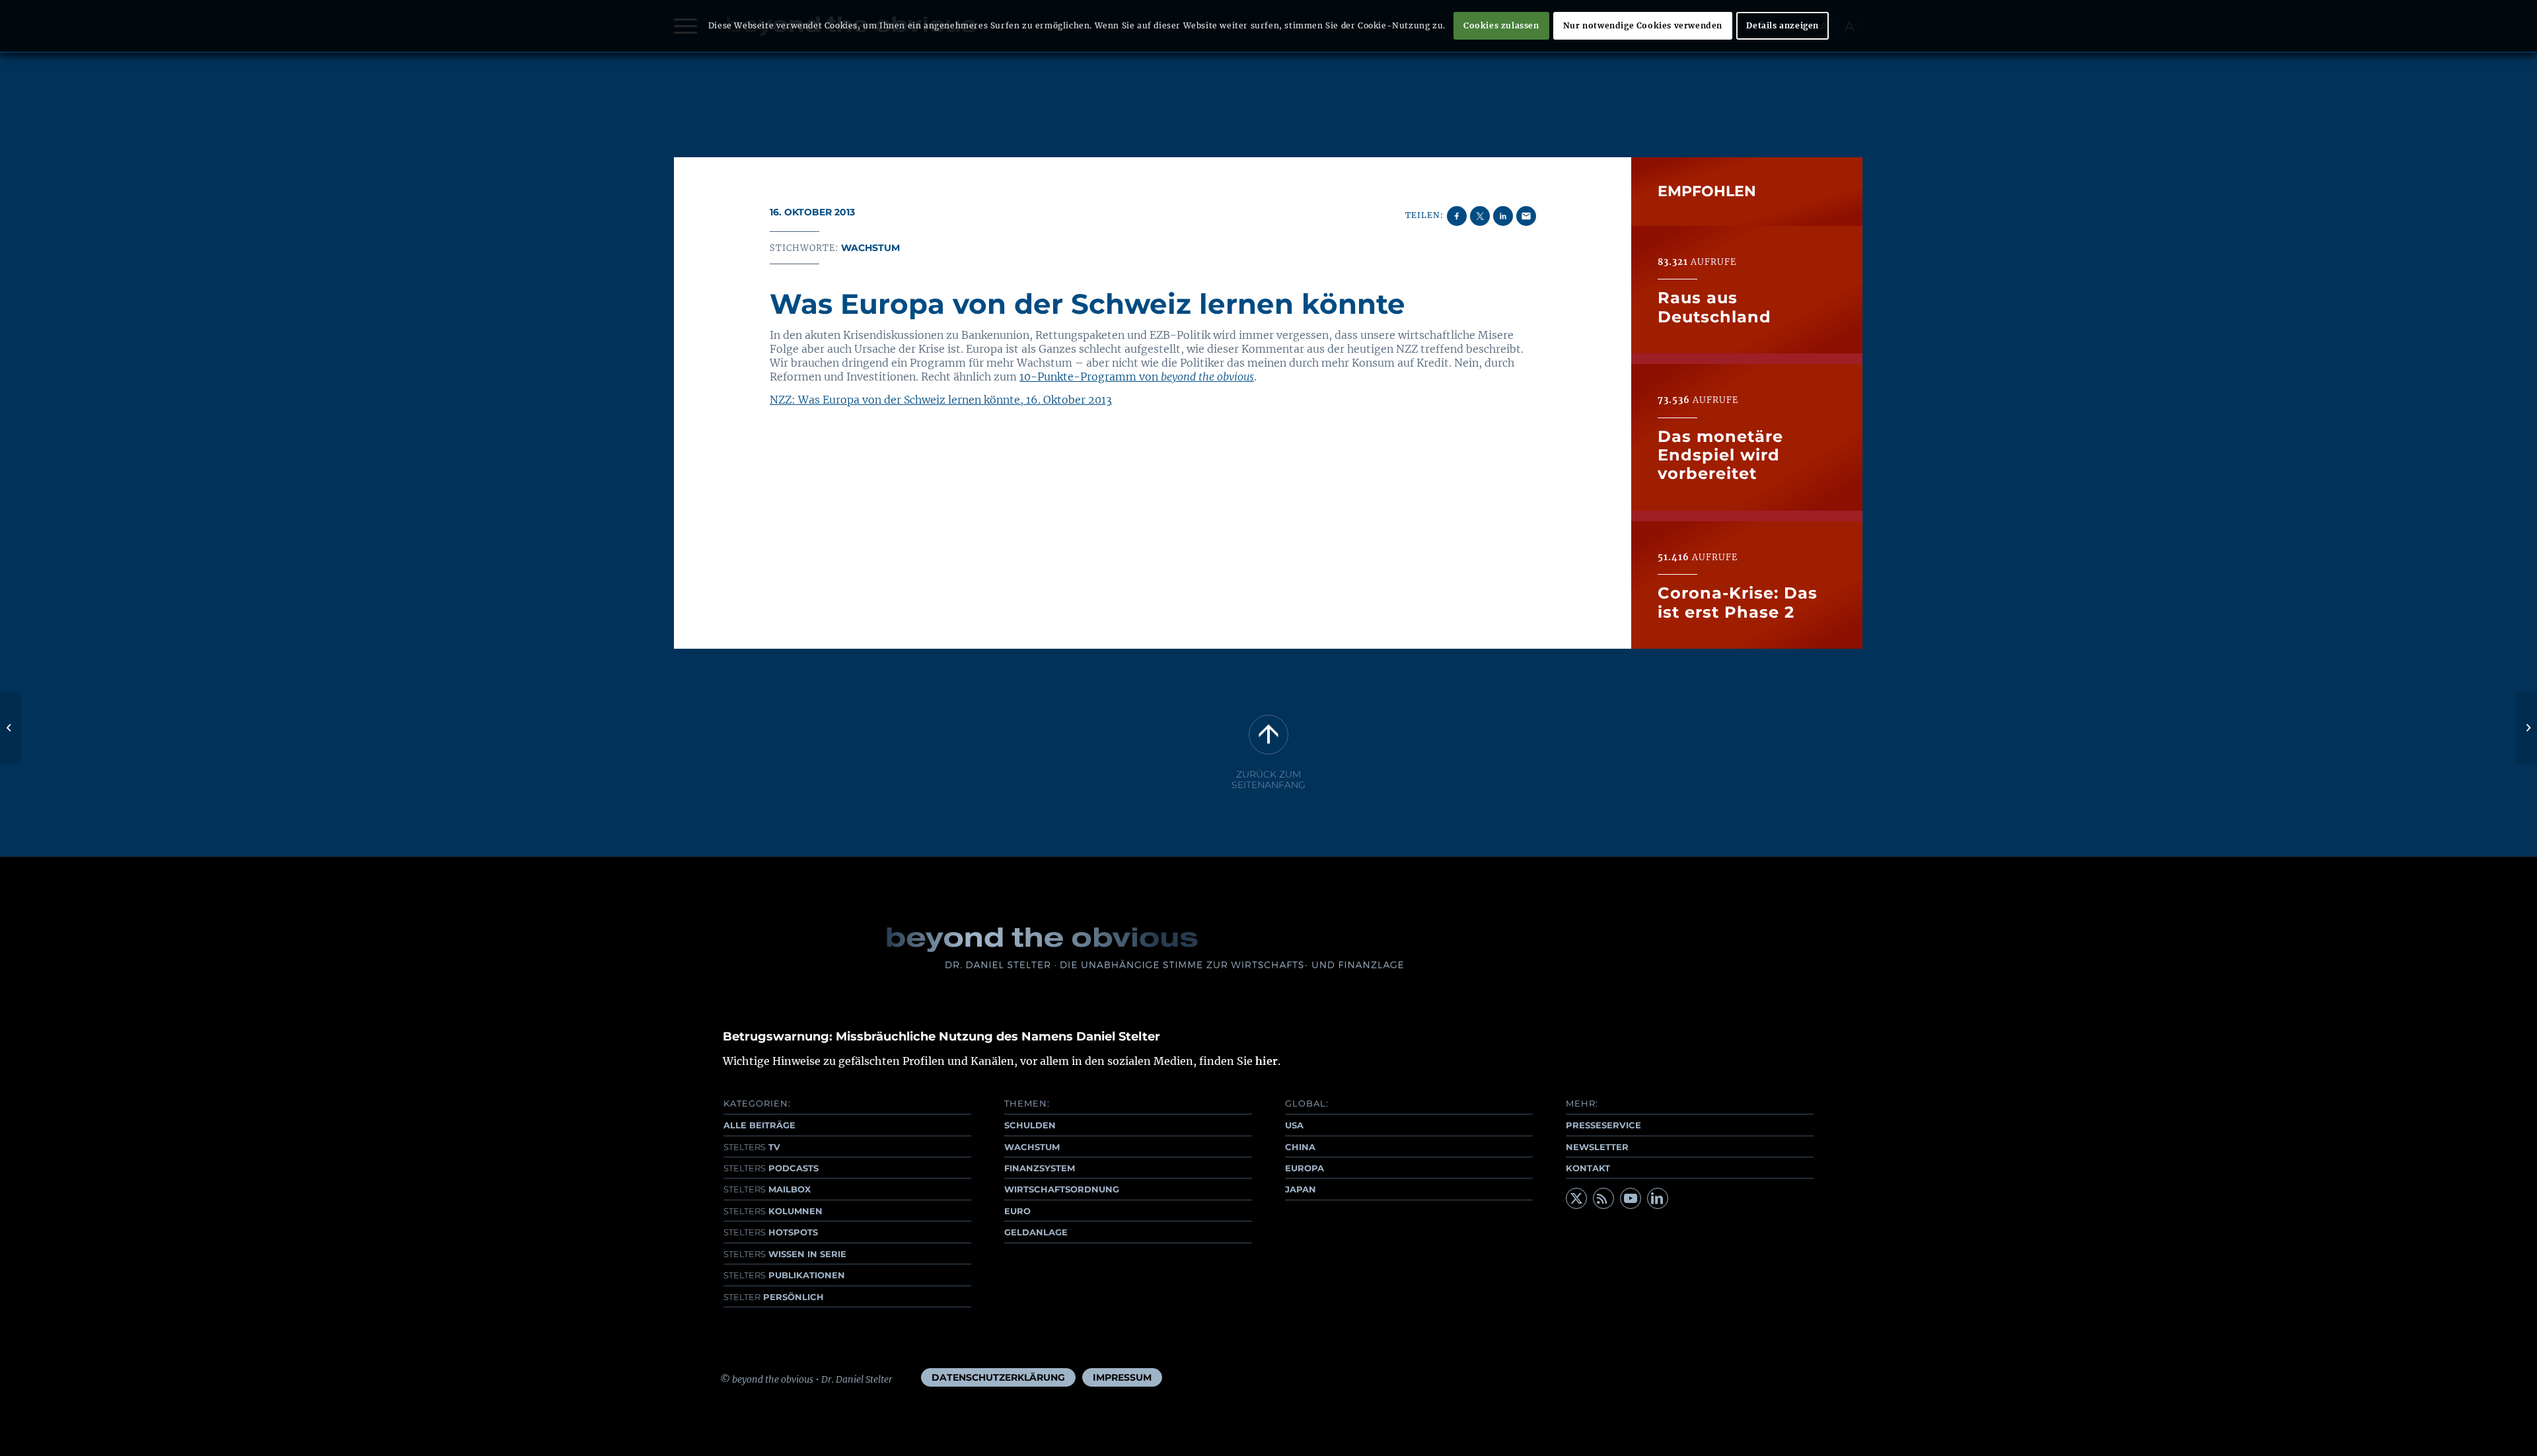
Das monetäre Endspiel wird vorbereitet (1720, 455)
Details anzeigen (1783, 25)
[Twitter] (1576, 1198)
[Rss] (1603, 1198)
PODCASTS (771, 1168)
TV (752, 1147)
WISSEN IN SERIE (785, 1254)
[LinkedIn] (1658, 1198)
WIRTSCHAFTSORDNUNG (1062, 1189)
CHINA (1300, 1147)
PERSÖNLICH (774, 1297)
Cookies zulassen (1501, 25)
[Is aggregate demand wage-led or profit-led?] (10, 728)
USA (1294, 1125)
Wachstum (870, 248)
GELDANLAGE (1036, 1232)
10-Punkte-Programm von (1137, 377)
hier (1267, 1061)
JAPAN (1301, 1189)
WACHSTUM (1032, 1147)
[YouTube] (1631, 1198)
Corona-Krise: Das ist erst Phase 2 (1738, 602)
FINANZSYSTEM (1040, 1168)
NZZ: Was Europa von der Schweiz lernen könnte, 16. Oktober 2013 (941, 400)
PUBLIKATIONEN (784, 1275)
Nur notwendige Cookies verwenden (1643, 25)
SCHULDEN (1030, 1125)
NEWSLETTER (1597, 1147)
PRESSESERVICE (1603, 1125)
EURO (1017, 1211)
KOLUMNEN (773, 1211)
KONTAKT (1588, 1168)
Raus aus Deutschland (1714, 307)
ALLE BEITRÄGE (759, 1125)
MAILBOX (767, 1189)
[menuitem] (998, 1377)
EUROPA (1305, 1168)
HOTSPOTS (771, 1232)
